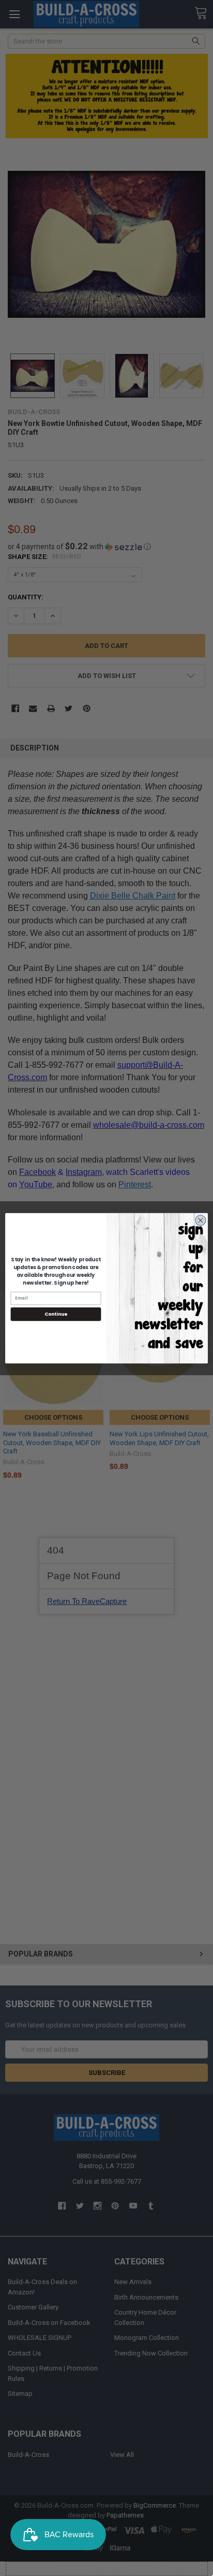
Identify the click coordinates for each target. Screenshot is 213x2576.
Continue (56, 1314)
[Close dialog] (201, 1220)
